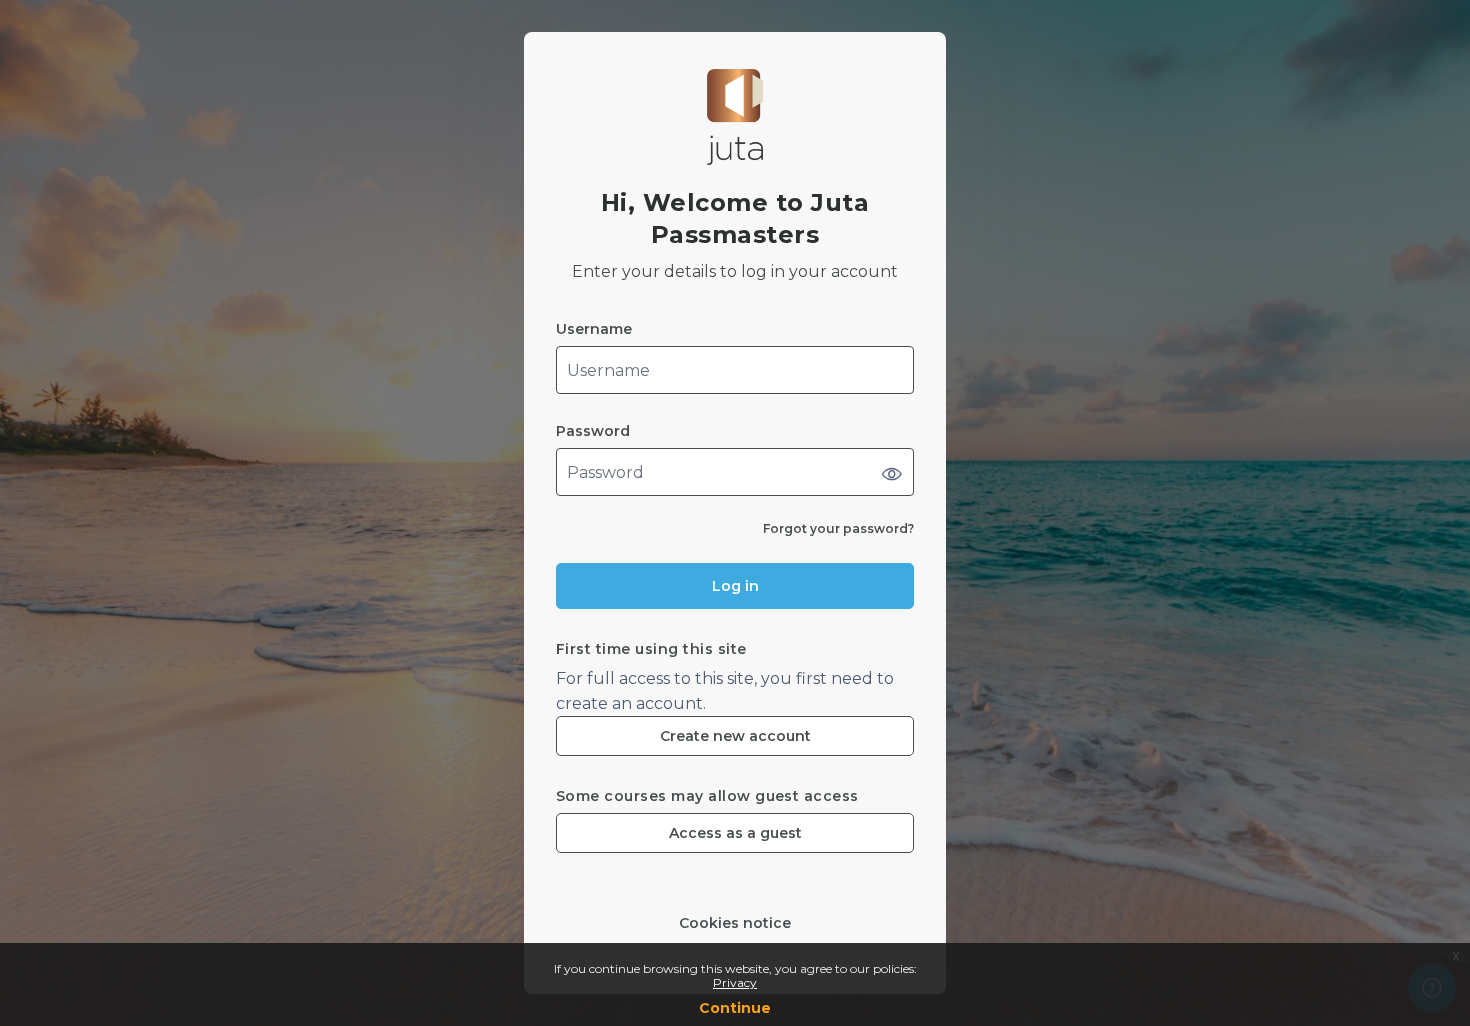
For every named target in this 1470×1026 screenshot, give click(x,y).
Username (594, 329)
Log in (735, 586)
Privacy (735, 982)
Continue (735, 1008)
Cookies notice (735, 923)
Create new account (735, 736)
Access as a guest (735, 833)
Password (593, 431)
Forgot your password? (838, 528)
